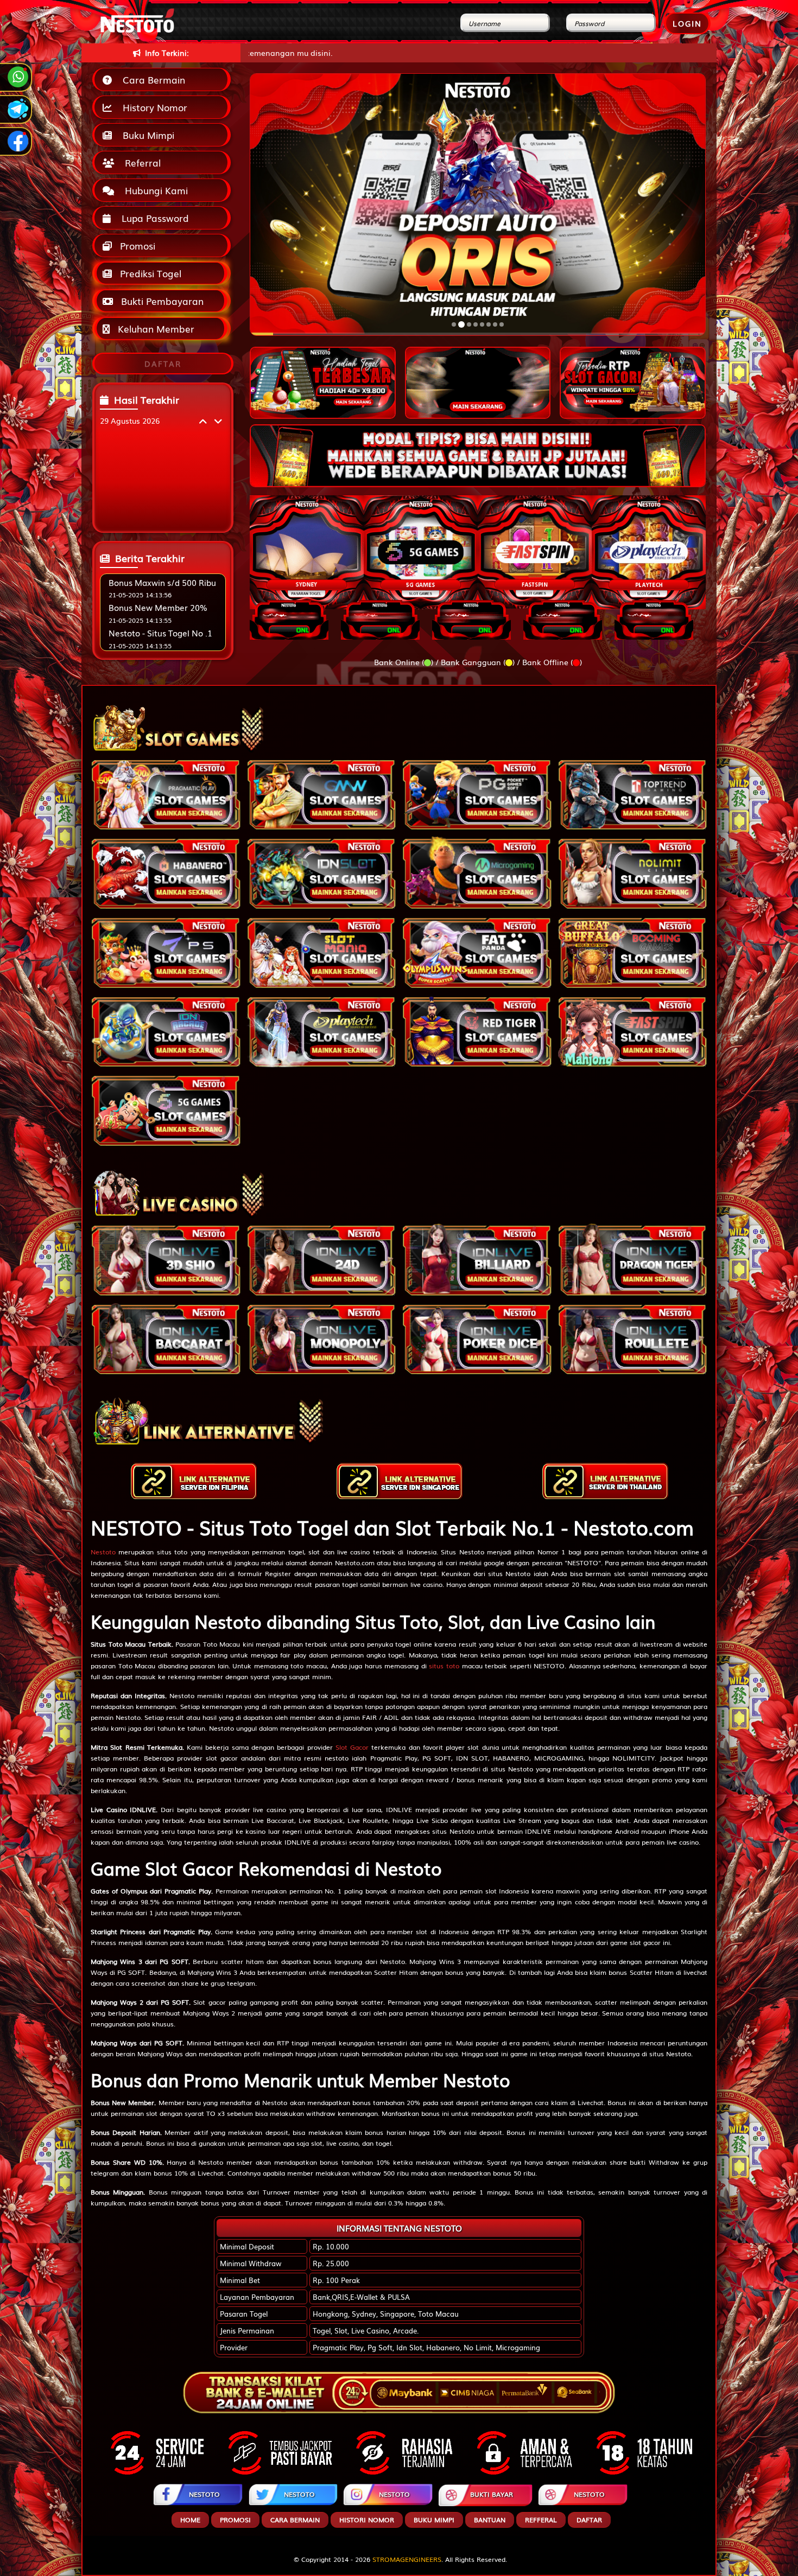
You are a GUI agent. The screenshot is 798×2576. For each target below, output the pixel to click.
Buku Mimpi (146, 135)
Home (190, 2520)
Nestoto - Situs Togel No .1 (160, 633)
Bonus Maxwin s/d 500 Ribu (162, 582)
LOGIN (687, 23)
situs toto (444, 1666)
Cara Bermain (151, 79)
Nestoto (103, 1552)
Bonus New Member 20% (158, 607)
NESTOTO (204, 2494)
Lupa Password (153, 218)
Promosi (136, 246)
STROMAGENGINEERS (407, 2559)
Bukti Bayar (492, 2494)
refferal (541, 2520)
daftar (589, 2520)
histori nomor (367, 2520)
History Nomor (152, 107)
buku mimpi (434, 2520)
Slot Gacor (352, 1747)
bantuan (490, 2520)
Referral (140, 162)
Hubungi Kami (154, 190)
